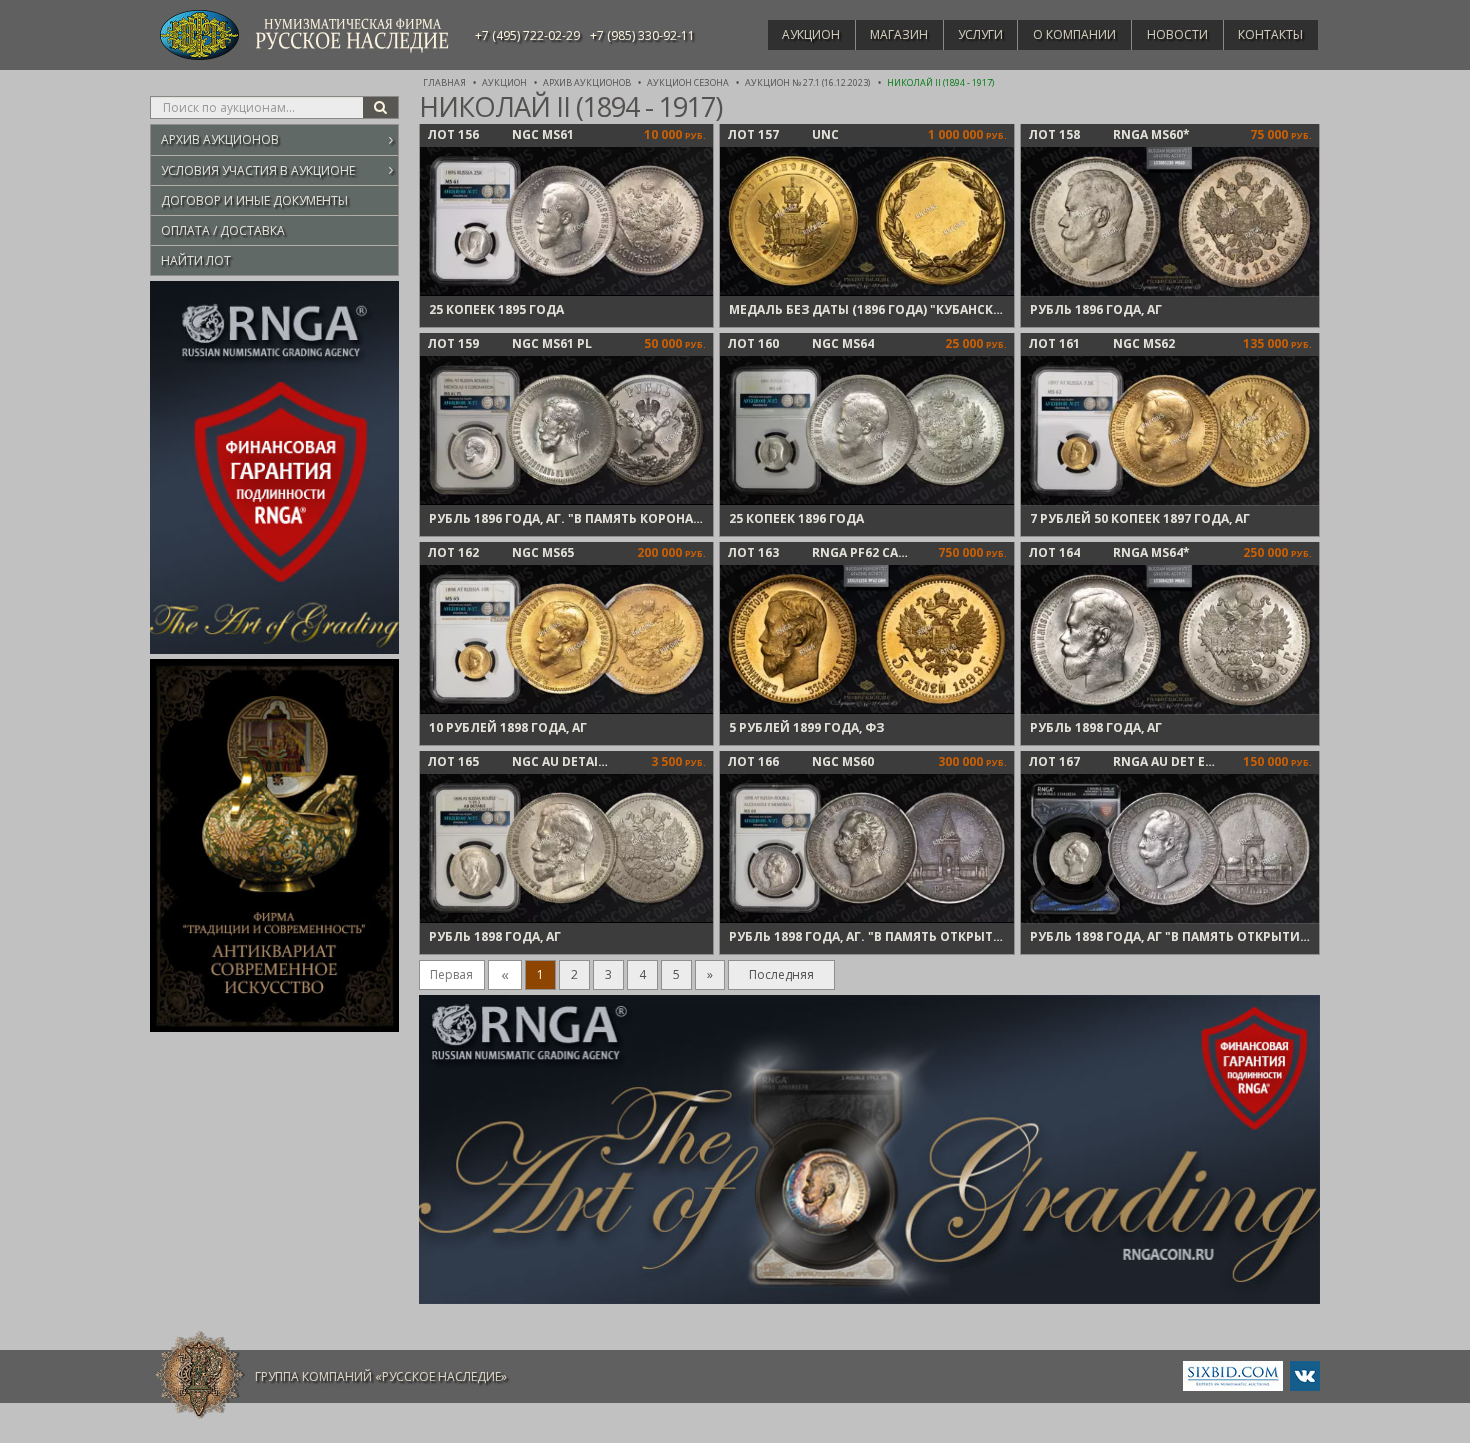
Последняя (781, 974)
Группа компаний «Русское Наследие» (381, 1376)
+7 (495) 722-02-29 (527, 35)
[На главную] (200, 1375)
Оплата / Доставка (223, 230)
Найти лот (196, 260)
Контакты (1270, 34)
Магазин (899, 34)
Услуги (980, 34)
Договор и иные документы (254, 200)
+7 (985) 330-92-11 (642, 35)
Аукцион (811, 34)
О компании (1074, 34)
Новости (1177, 34)
